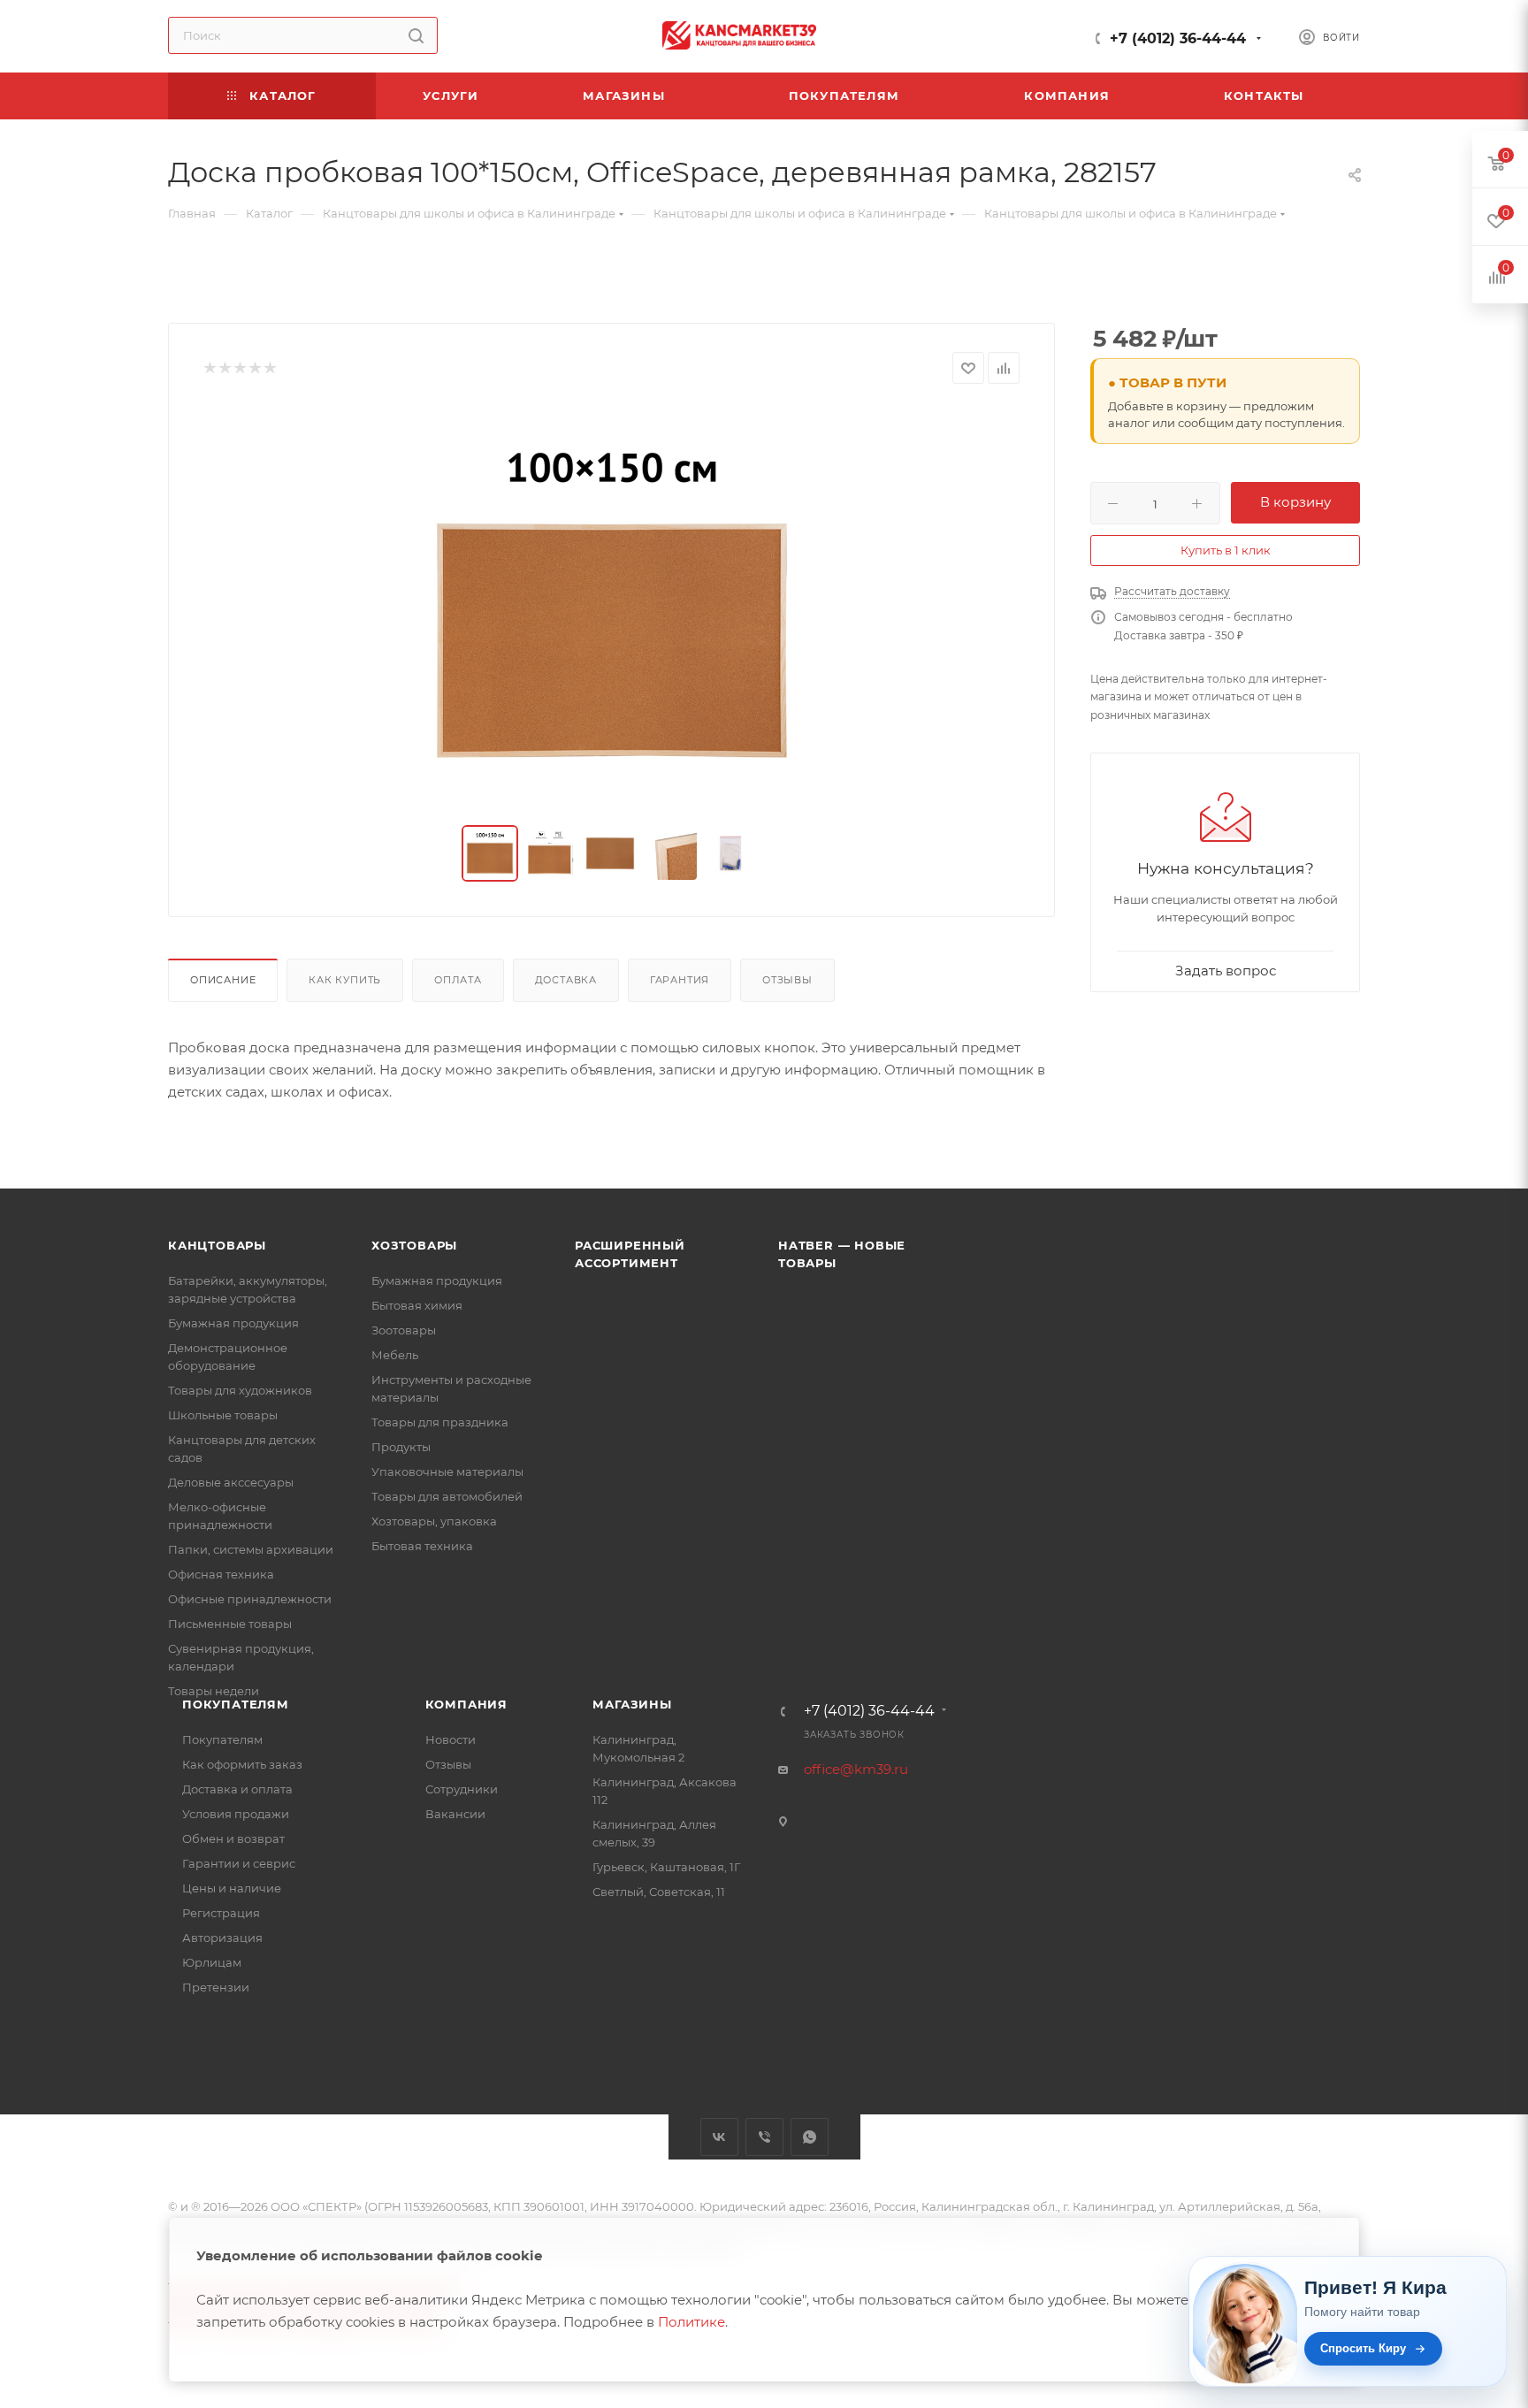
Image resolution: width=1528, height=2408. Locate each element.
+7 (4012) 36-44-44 (1178, 38)
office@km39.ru (856, 1769)
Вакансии (455, 1814)
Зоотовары (404, 1330)
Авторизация (222, 1938)
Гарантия (680, 980)
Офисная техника (221, 1574)
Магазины (632, 1704)
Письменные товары (230, 1624)
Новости (451, 1739)
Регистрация (221, 1913)
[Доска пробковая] (612, 605)
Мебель (395, 1355)
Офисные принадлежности (250, 1599)
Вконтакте (719, 2137)
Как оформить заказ (242, 1764)
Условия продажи (236, 1814)
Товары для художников (240, 1390)
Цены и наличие (232, 1888)
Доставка (566, 980)
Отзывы (787, 980)
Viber (764, 2137)
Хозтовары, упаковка (434, 1521)
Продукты (401, 1447)
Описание (223, 980)
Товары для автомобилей (447, 1496)
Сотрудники (462, 1789)
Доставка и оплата (237, 1789)
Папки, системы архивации (251, 1549)
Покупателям (236, 1704)
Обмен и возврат (233, 1838)
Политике (691, 2322)
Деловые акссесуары (231, 1482)
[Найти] (416, 35)
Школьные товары (223, 1415)
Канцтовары (217, 1245)
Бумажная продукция (233, 1323)
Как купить (345, 980)
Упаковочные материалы (447, 1472)
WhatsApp (810, 2137)
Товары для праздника (440, 1422)
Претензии (216, 1987)
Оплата (458, 980)
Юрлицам (212, 1962)
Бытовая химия (417, 1305)
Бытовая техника (422, 1546)
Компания (466, 1704)
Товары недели (214, 1691)
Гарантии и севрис (239, 1863)
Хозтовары (414, 1245)
